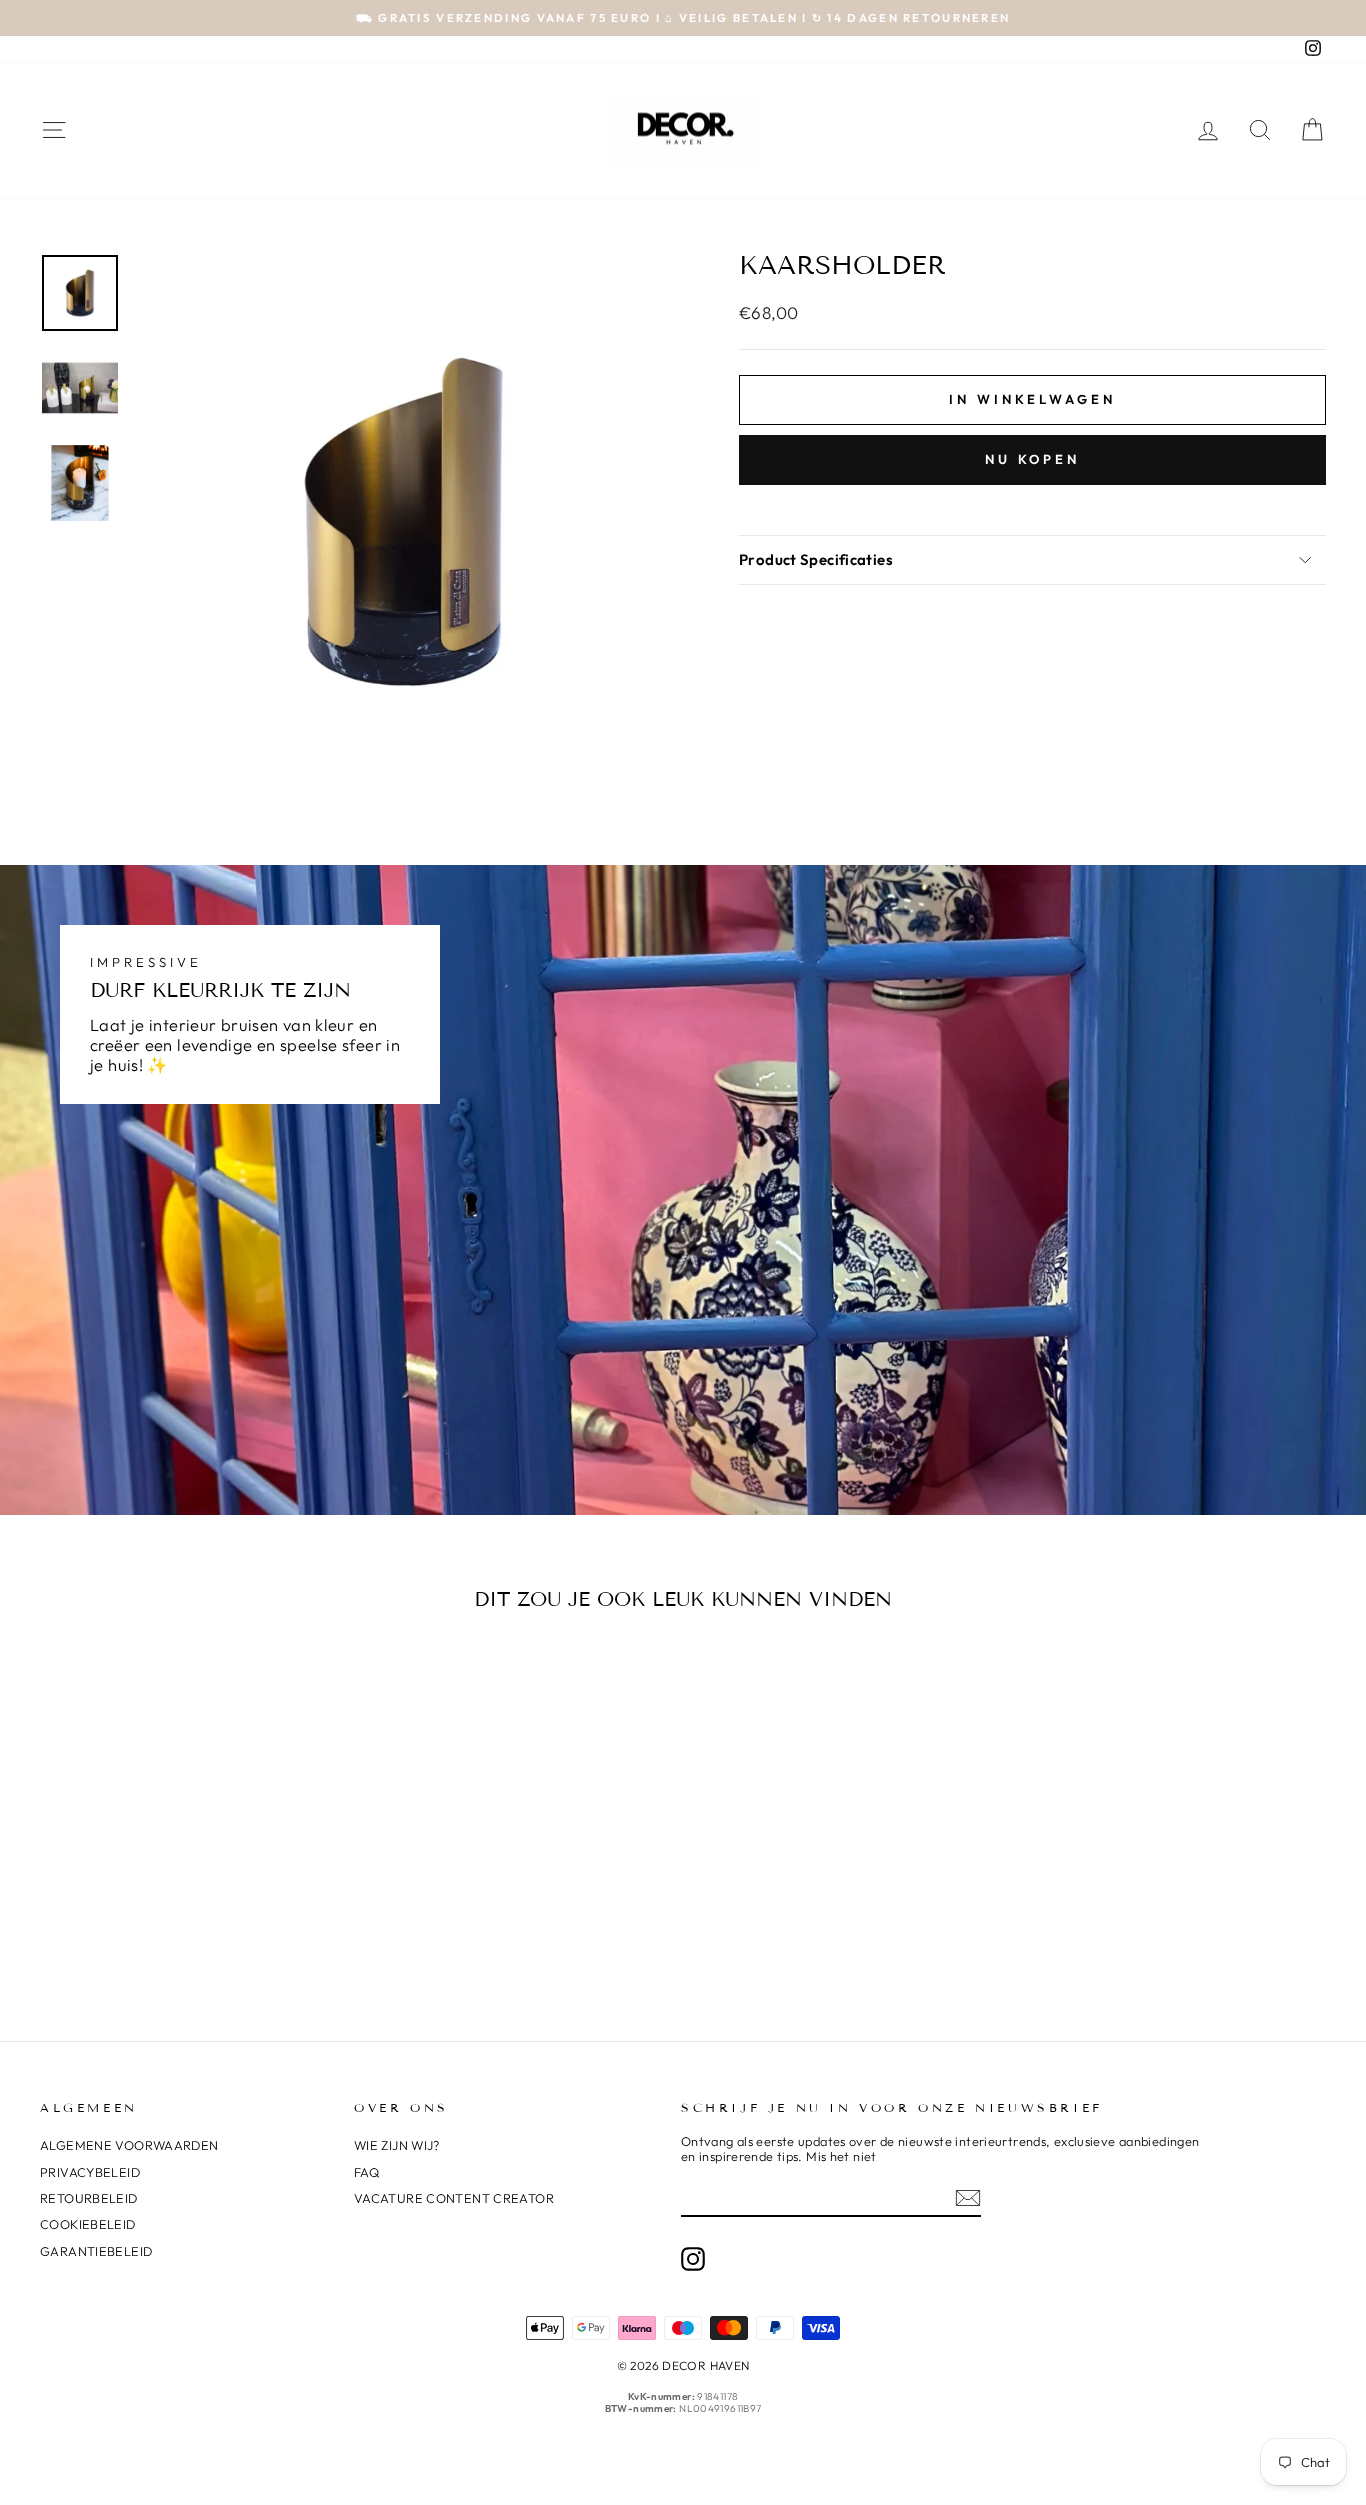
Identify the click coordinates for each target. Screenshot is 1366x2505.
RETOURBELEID (89, 2198)
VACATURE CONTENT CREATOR (454, 2198)
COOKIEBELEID (88, 2224)
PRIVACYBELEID (90, 2172)
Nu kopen (1032, 459)
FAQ (366, 2172)
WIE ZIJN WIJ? (397, 2145)
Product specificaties (816, 559)
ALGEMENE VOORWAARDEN (129, 2145)
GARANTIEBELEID (96, 2251)
